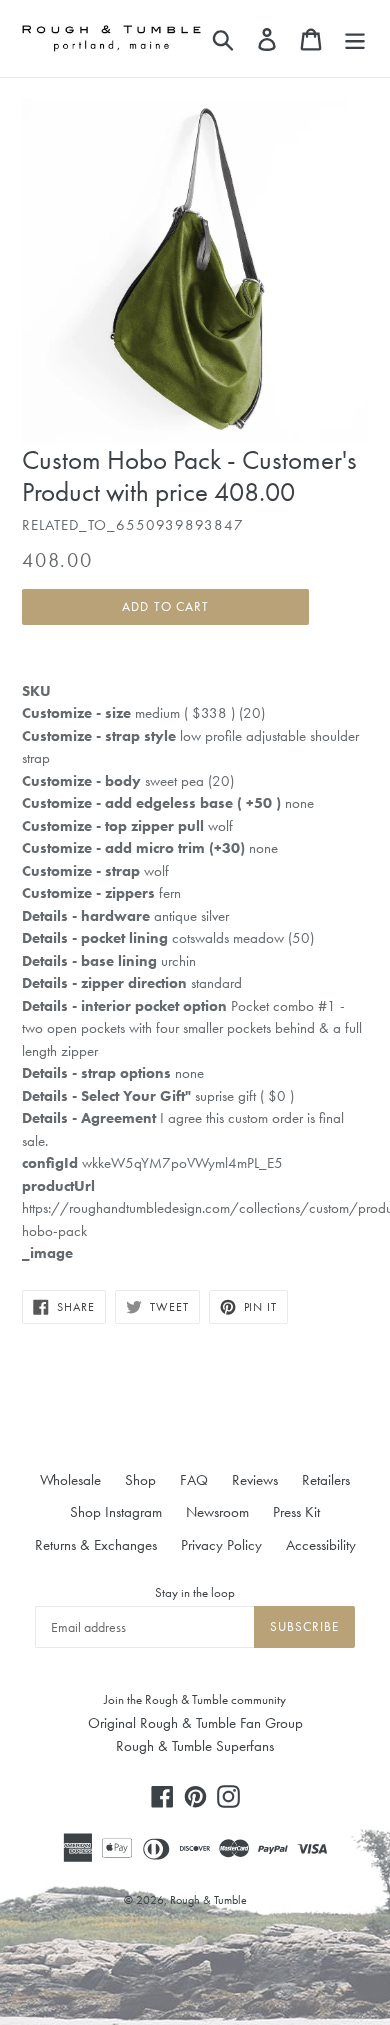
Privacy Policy (221, 1545)
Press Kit (296, 1512)
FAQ (194, 1480)
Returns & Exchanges (96, 1545)
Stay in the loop (195, 1592)
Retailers (326, 1480)
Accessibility (321, 1545)
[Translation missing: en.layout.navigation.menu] (355, 38)
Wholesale (70, 1480)
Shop (140, 1480)
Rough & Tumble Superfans (195, 1746)
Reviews (255, 1480)
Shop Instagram (116, 1512)
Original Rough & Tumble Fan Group (195, 1723)
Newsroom (217, 1512)
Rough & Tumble (208, 1900)
